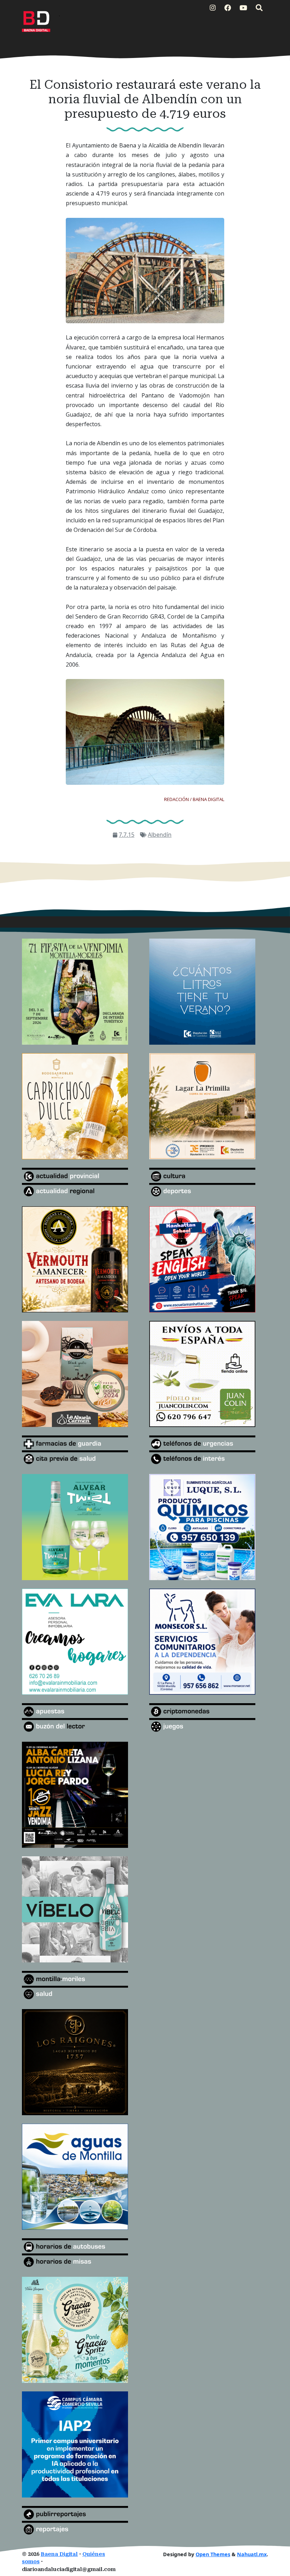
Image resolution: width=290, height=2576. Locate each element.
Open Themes (213, 2554)
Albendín (160, 835)
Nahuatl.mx (252, 2554)
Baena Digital (59, 2554)
